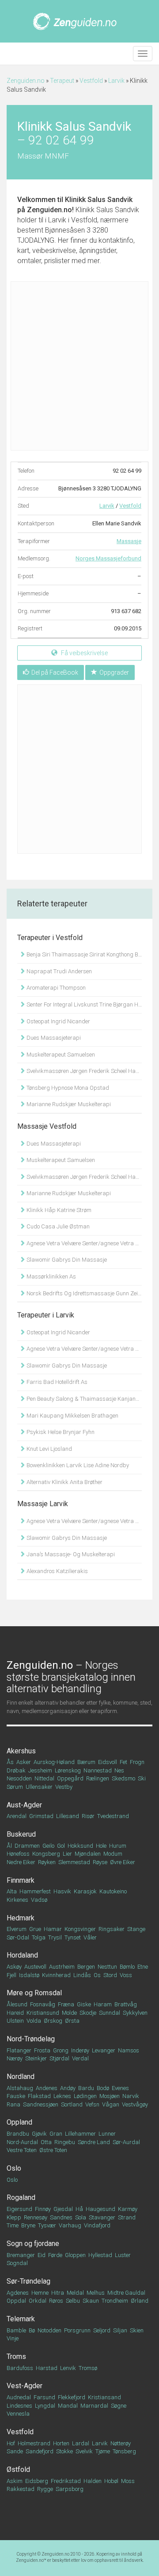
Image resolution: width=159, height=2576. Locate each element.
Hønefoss (18, 1854)
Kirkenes (17, 1900)
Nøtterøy (121, 2443)
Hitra (58, 2293)
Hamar (53, 1929)
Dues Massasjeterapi (53, 1038)
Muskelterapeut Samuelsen (60, 1055)
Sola (81, 2217)
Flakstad (39, 2096)
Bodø (103, 2088)
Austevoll (35, 1967)
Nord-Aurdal (22, 2142)
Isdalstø (29, 1975)
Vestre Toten (22, 2150)
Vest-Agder (25, 2386)
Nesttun (107, 1967)
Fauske (16, 2096)
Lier (67, 1854)
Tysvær (47, 2225)
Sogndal (17, 2263)
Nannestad (98, 1770)
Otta (46, 2142)
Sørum (15, 1787)
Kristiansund (43, 2013)
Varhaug (70, 2225)
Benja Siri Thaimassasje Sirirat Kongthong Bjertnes (83, 954)
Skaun (91, 2301)
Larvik (116, 81)
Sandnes (61, 2217)
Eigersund (19, 2209)
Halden (93, 2481)
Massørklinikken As (51, 1276)
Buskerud (21, 1834)
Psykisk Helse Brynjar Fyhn (60, 1432)
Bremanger (21, 2255)
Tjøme (103, 2451)
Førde (55, 2255)
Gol (61, 1846)
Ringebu (65, 2142)
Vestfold (91, 81)
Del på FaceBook (55, 672)
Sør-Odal (18, 1937)
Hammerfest (35, 1891)
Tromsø (88, 2368)
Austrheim (62, 1967)
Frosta (42, 2050)
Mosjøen (110, 2096)
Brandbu (18, 2134)
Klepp (14, 2217)
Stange (136, 1929)
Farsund (44, 2397)
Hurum (118, 1846)
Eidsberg (37, 2481)
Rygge (45, 2489)
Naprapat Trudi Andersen (59, 971)
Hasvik (62, 1891)
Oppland (19, 2122)
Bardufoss (20, 2368)
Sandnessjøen (41, 2104)
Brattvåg (126, 2004)
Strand (127, 2217)
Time (13, 2225)
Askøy (14, 1967)
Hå (79, 2209)
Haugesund (100, 2209)
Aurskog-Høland (54, 1762)
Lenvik (68, 2368)
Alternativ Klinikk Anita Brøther (64, 1482)
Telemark (21, 2319)
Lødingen (85, 2096)
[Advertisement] (79, 366)
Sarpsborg (70, 2489)
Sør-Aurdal (126, 2142)
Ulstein (15, 2021)
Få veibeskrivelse (84, 653)
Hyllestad (100, 2255)
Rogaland (21, 2197)
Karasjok (85, 1891)
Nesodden (19, 1778)
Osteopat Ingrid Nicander (58, 1021)
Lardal (81, 2443)
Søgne (119, 2406)
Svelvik (84, 2451)
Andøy (68, 2088)
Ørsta (72, 2021)
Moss (128, 2481)
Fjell (11, 1975)
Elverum (17, 1929)
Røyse (100, 1862)
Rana (13, 2104)
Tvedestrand (113, 1816)
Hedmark (21, 1918)
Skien (137, 2330)
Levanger (104, 2050)
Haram (103, 2004)
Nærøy (15, 2058)
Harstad (47, 2368)
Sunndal (110, 2013)
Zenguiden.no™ (31, 2560)
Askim (15, 2481)
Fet (123, 1762)
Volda (34, 2021)
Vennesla (18, 2414)
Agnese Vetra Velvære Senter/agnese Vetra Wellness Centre (83, 1243)
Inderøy (80, 2050)
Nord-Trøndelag (31, 2039)
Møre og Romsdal (34, 1993)
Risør (88, 1816)
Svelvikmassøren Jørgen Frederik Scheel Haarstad (83, 1071)
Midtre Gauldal (126, 2293)
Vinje (13, 2338)
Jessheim (40, 1770)
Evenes (120, 2088)
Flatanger (19, 2050)
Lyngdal (45, 2406)
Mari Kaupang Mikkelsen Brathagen (72, 1416)
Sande (15, 2451)
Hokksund (80, 1846)
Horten (61, 2443)
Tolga (39, 1937)
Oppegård (70, 1778)
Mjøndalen (88, 1854)
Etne (143, 1967)
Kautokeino (113, 1891)
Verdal (80, 2058)
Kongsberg (46, 1854)
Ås (10, 1762)
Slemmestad (74, 1862)
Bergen (86, 1967)
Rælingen (98, 1778)
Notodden (49, 2330)
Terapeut (62, 81)
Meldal (75, 2293)
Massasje (129, 541)
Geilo (48, 1846)
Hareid (15, 2013)
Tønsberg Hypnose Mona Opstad (67, 1088)
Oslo (14, 2168)
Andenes (47, 2088)
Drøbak (16, 1770)
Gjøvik (39, 2134)
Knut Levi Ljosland (49, 1449)
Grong (61, 2050)
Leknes (62, 2096)
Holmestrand (34, 2443)
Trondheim (115, 2301)
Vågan (111, 2104)
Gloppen (75, 2255)
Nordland (21, 2077)
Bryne (28, 2225)
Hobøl (111, 2481)
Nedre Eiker (21, 1862)
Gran (56, 2134)
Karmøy (128, 2209)
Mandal (68, 2406)
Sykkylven (135, 2013)
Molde (69, 2013)
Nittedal (44, 1778)
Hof (11, 2443)
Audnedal (19, 2397)
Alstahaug (20, 2088)
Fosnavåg (43, 2004)
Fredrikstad (66, 2481)
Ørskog (53, 2021)
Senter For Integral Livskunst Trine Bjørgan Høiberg (83, 1004)
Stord (110, 1975)
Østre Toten (53, 2150)
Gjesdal (63, 2209)
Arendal (17, 1816)
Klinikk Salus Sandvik (99, 200)
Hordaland (22, 1955)
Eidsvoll (108, 1762)
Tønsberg (124, 2451)
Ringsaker (112, 1929)
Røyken (47, 1862)
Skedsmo (123, 1778)
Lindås (82, 1975)
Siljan (120, 2330)
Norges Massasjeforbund (108, 558)
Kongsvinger (80, 1929)
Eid (42, 2255)
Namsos (129, 2050)
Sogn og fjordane (33, 2244)
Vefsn (92, 2104)
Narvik (131, 2096)
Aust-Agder (24, 1805)
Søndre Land (94, 2142)
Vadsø (39, 1900)
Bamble (16, 2330)
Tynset (73, 1937)
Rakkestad (21, 2489)
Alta (12, 1891)
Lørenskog (68, 1770)
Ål (9, 1846)
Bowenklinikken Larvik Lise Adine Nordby (77, 1465)
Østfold (18, 2469)
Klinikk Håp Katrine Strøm (58, 1210)
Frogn (137, 1762)
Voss (126, 1975)
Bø (32, 2330)
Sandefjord (40, 2451)
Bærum (86, 1762)
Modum (113, 1854)
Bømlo (127, 1967)
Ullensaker (39, 1787)
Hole (101, 1846)
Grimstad (41, 1816)
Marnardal (94, 2406)
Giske (84, 2004)
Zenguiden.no (26, 81)
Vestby (64, 1787)
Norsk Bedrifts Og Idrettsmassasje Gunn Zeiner (83, 1293)
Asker (24, 1762)
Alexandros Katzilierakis (57, 1571)
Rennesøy (36, 2217)
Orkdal (38, 2301)
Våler (90, 1937)
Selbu (73, 2301)
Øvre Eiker (123, 1862)
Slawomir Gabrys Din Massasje (66, 1260)
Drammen (27, 1846)
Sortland (72, 2104)
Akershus (21, 1751)
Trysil (55, 1937)
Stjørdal (59, 2058)
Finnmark (21, 1880)
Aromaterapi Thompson (55, 988)
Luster (123, 2255)
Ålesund (17, 2004)
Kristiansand (104, 2397)
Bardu (86, 2088)
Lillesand (68, 1816)
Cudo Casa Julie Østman (57, 1226)
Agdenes (18, 2293)
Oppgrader (114, 672)
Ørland (140, 2301)
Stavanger (102, 2217)
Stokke (64, 2451)
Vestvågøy (135, 2104)
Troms (16, 2356)
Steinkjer (36, 2058)
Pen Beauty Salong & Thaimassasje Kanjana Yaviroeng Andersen (83, 1399)
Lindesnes (19, 2406)
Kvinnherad (56, 1975)
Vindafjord (97, 2225)
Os (97, 1975)
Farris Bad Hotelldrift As (56, 1382)
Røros (56, 2301)
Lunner (107, 2134)
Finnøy (43, 2209)
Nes (119, 1770)
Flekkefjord (72, 2397)
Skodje (88, 2013)
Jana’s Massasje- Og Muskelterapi (70, 1554)
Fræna (66, 2004)
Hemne (40, 2293)
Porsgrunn (77, 2330)
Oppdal (16, 2301)
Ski (142, 1778)
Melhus (96, 2293)
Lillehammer (80, 2134)
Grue (35, 1929)
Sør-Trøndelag (28, 2281)
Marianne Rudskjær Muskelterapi (68, 1104)
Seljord (102, 2330)
